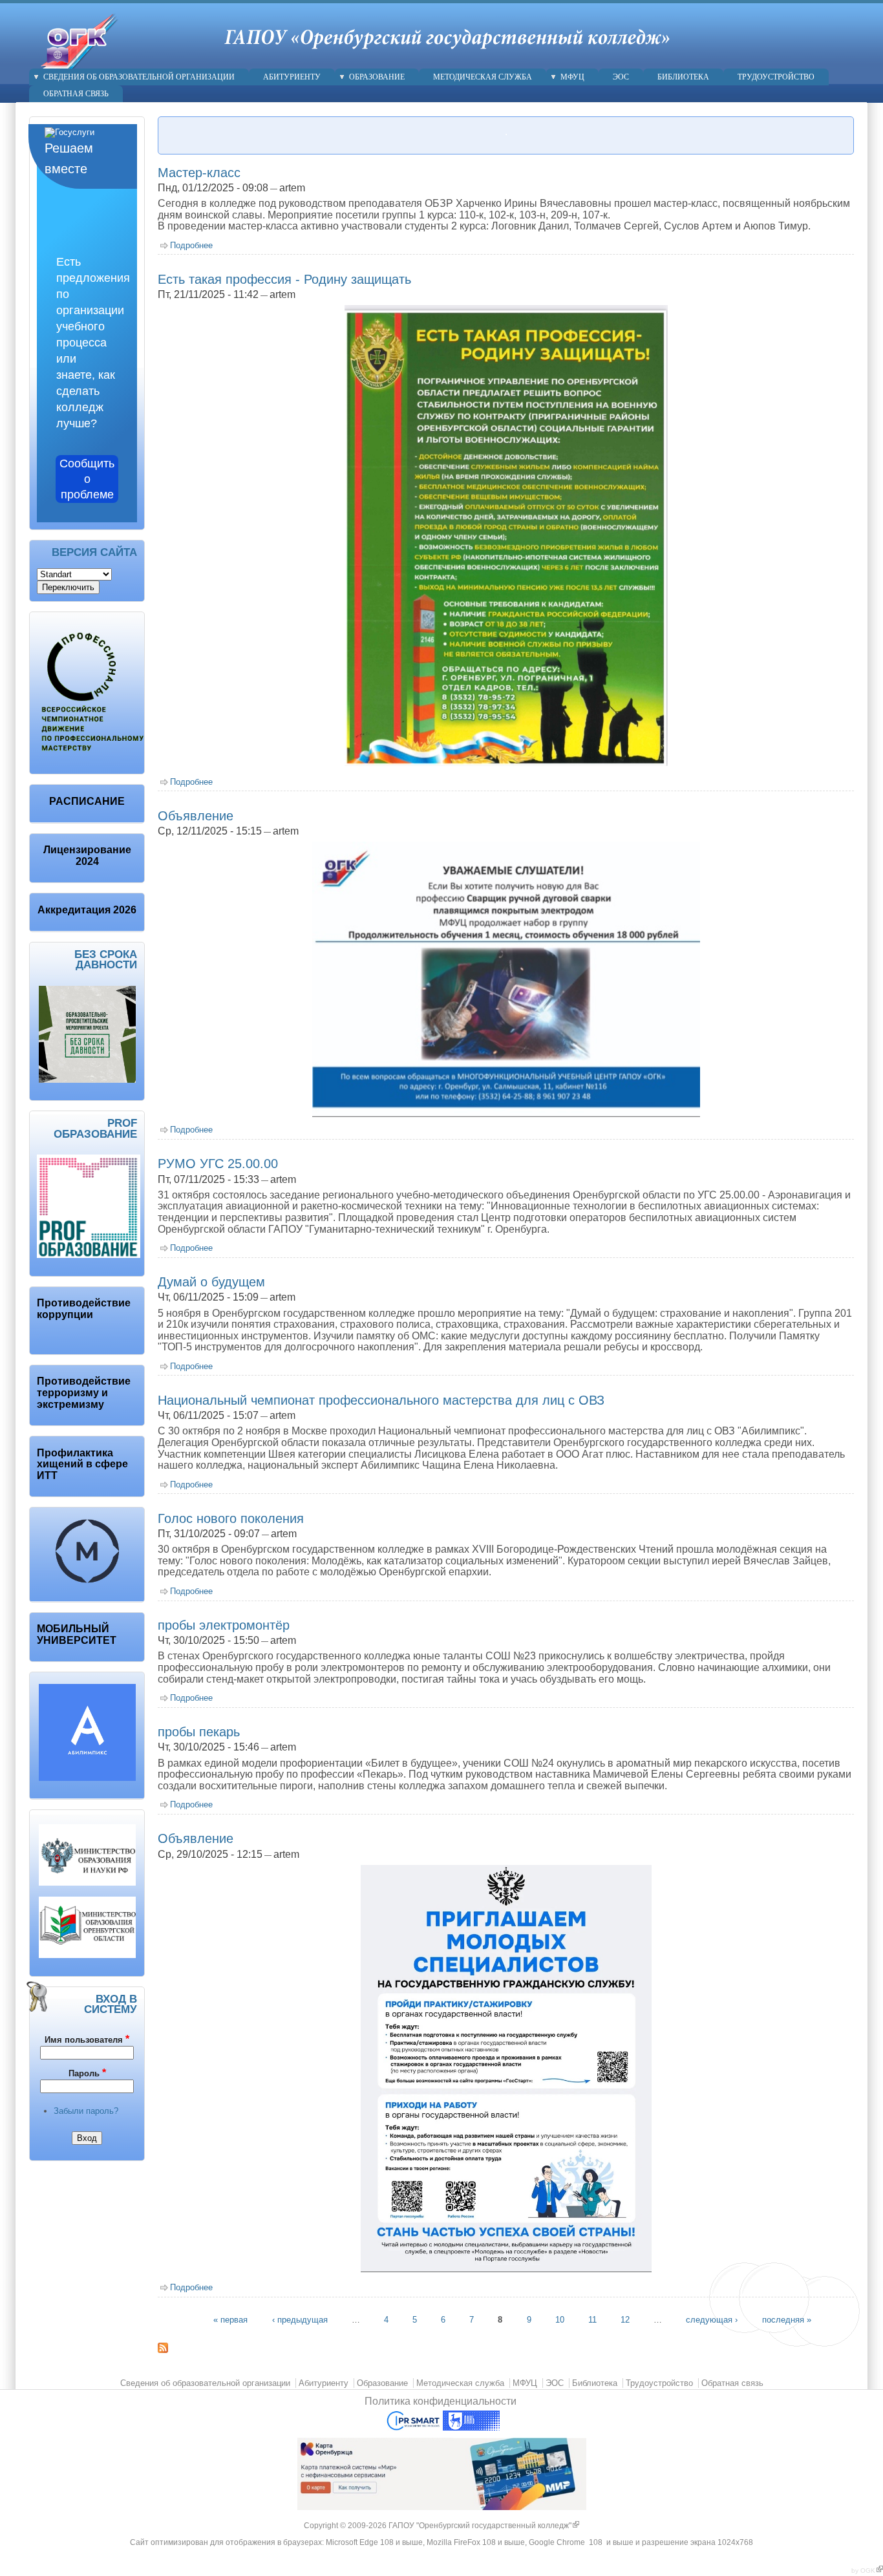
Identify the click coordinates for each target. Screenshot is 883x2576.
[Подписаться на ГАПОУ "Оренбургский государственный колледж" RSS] (163, 2350)
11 (592, 2320)
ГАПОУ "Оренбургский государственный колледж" (484, 2526)
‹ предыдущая (300, 2320)
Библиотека (683, 77)
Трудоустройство (776, 77)
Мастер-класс (199, 173)
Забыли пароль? (86, 2111)
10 (560, 2320)
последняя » (787, 2320)
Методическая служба (483, 77)
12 (625, 2320)
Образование (377, 77)
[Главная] (72, 62)
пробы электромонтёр (224, 1625)
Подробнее (191, 245)
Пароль (87, 2073)
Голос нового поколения (231, 1518)
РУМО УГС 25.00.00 (218, 1164)
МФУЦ (572, 77)
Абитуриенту (292, 77)
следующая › (712, 2320)
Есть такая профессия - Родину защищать (284, 279)
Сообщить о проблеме (87, 479)
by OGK (867, 2571)
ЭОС (621, 77)
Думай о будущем (211, 1282)
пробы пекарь (199, 1732)
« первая (230, 2320)
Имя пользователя (87, 2039)
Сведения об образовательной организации (139, 77)
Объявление (196, 816)
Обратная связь (76, 94)
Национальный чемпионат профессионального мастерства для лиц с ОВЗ (381, 1400)
